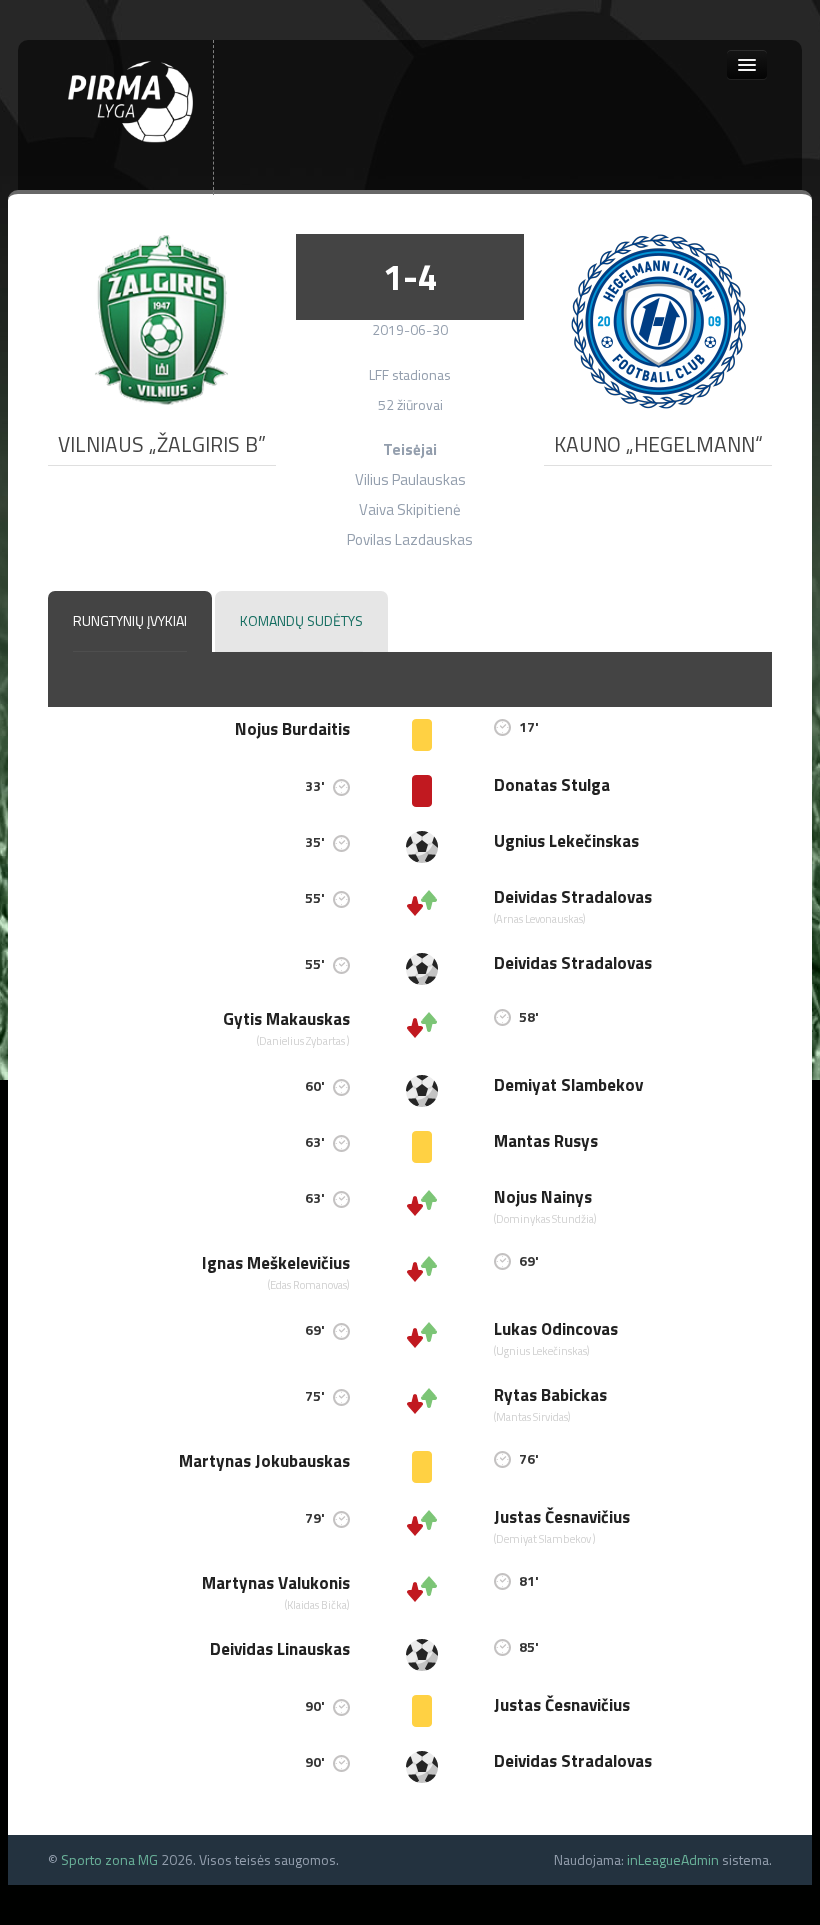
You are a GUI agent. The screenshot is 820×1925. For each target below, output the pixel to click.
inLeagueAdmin (673, 1859)
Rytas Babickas (550, 1395)
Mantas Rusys (546, 1141)
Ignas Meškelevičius (276, 1263)
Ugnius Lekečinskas (566, 841)
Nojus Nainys (543, 1197)
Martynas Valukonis (276, 1583)
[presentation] (130, 621)
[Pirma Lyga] (130, 99)
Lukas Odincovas (556, 1329)
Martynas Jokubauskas (264, 1461)
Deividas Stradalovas (573, 897)
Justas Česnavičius (562, 1517)
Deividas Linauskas (280, 1649)
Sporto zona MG (109, 1859)
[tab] (130, 622)
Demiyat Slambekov (568, 1085)
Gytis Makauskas (286, 1019)
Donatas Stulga (552, 785)
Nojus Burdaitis (292, 729)
